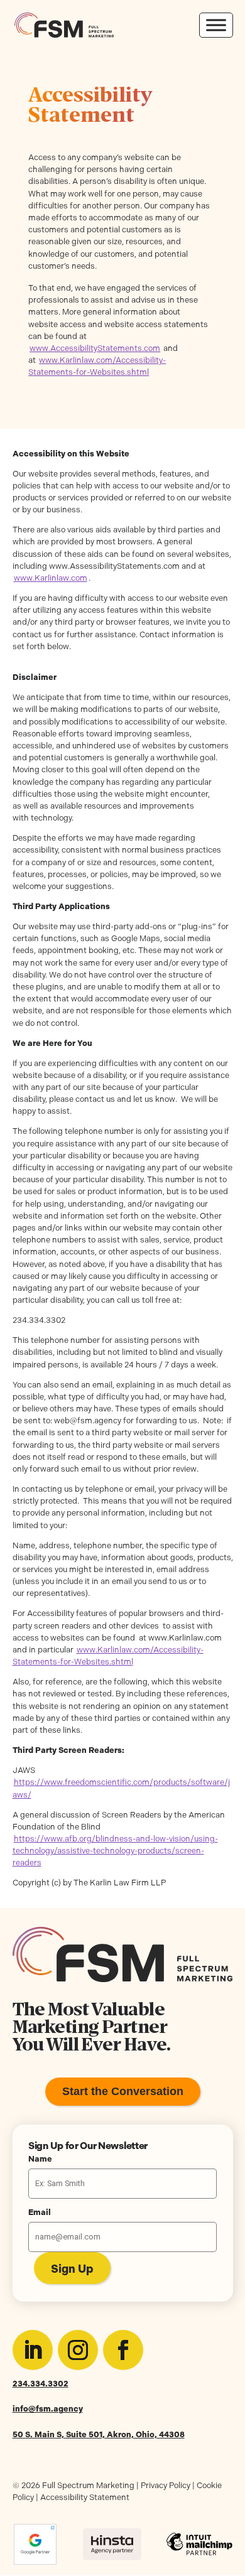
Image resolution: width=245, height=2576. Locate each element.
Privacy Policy (166, 2485)
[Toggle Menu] (216, 25)
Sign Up (72, 2269)
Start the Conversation (123, 2091)
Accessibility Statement (85, 2497)
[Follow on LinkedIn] (33, 2350)
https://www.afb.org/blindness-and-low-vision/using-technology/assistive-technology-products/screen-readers (115, 1851)
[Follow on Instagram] (78, 2350)
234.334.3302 (41, 2384)
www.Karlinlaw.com (51, 578)
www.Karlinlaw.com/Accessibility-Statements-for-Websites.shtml (97, 366)
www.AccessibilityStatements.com (95, 348)
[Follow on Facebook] (123, 2350)
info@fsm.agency (48, 2409)
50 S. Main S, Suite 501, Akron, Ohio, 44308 (99, 2434)
